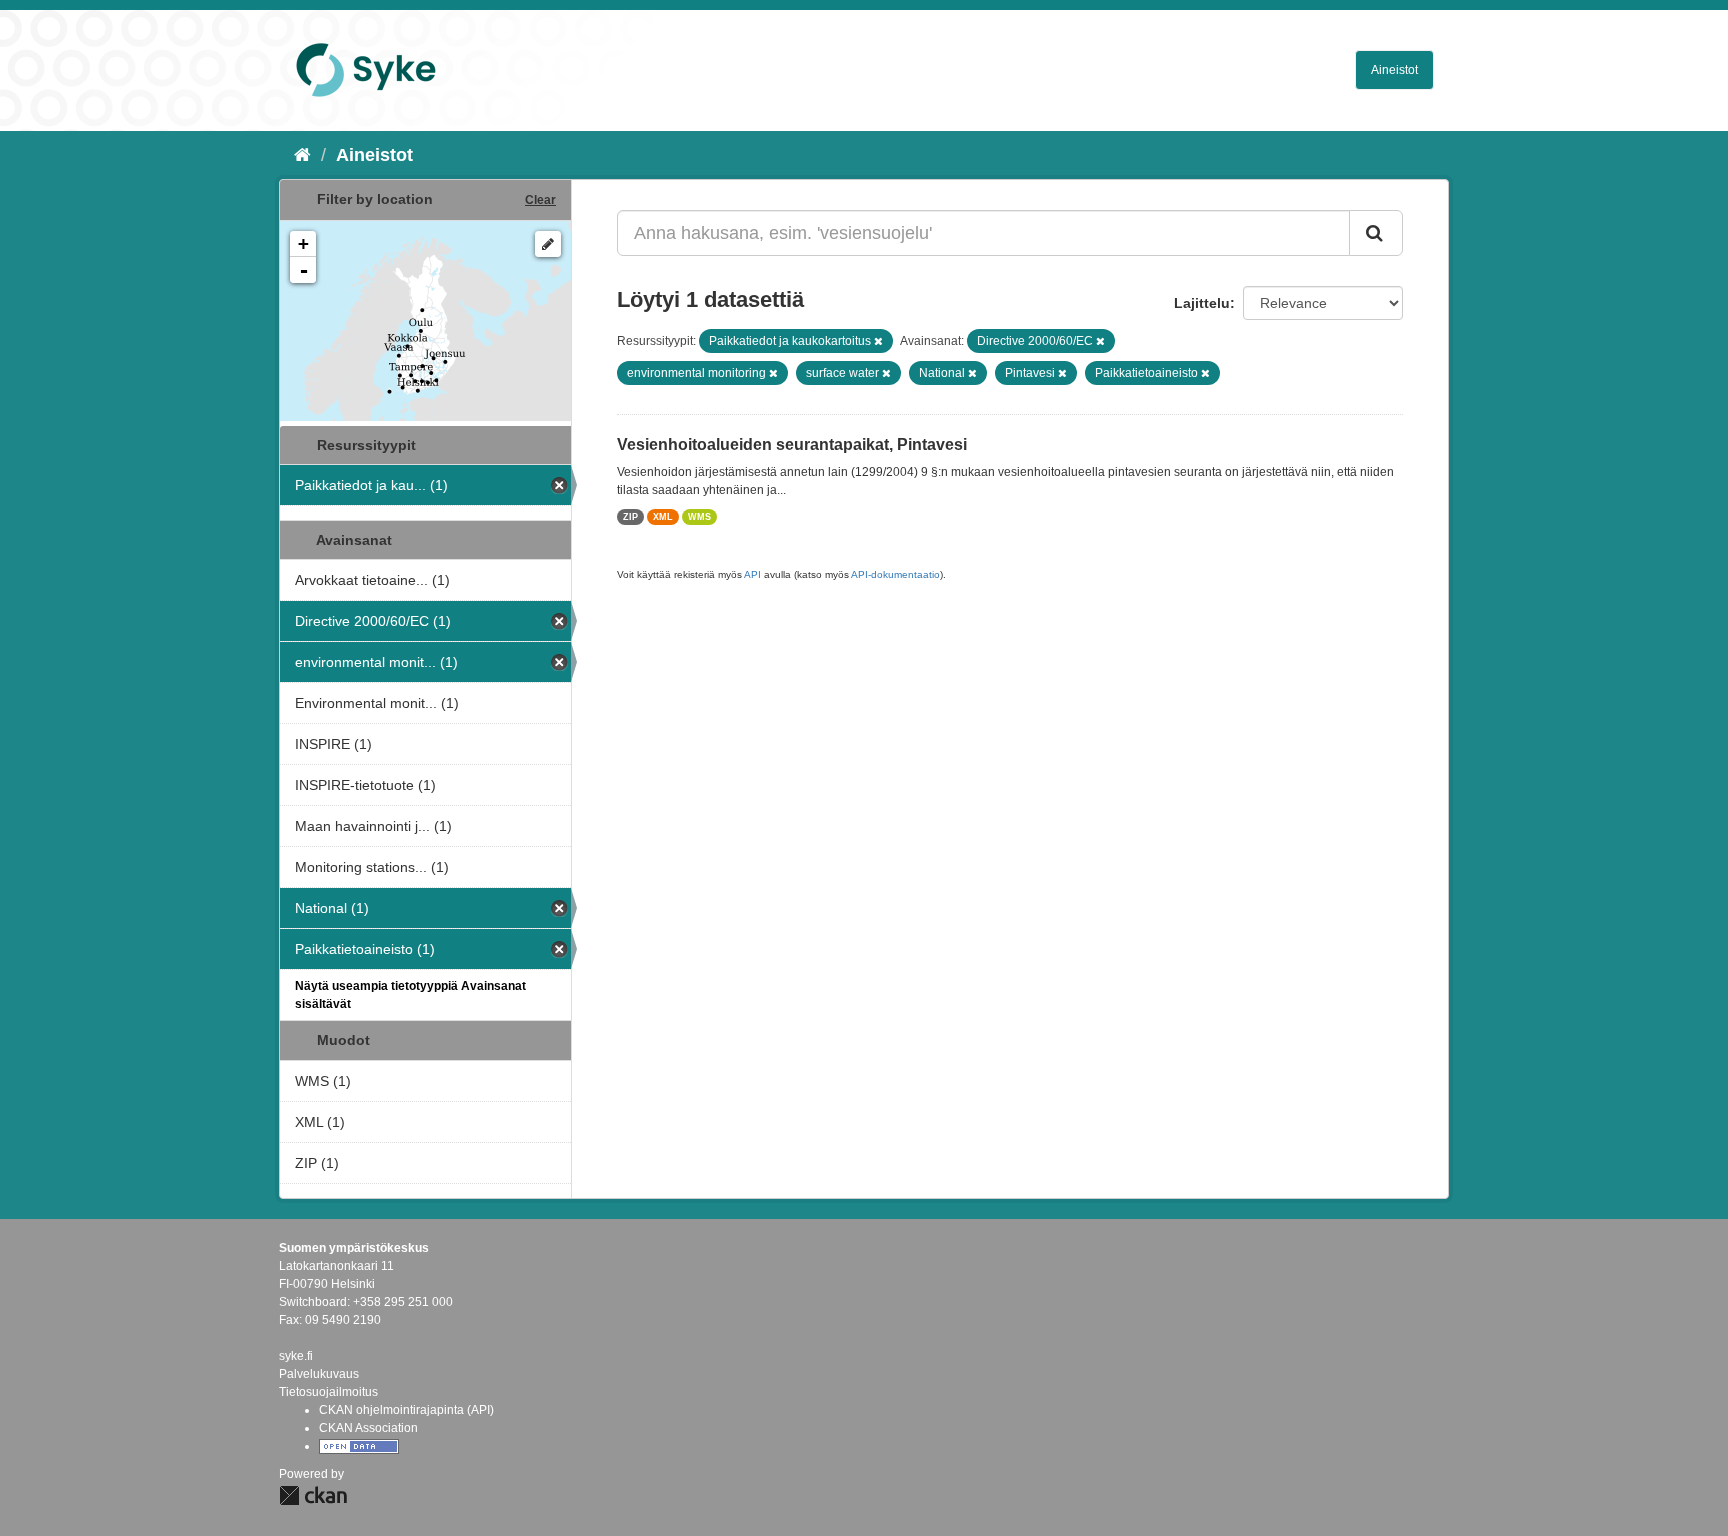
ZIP (630, 517)
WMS (699, 517)
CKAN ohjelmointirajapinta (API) (406, 1410)
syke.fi (296, 1356)
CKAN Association (368, 1428)
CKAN (313, 1495)
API (752, 574)
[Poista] (878, 341)
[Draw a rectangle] (548, 244)
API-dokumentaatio (895, 574)
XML (663, 517)
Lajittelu (1202, 303)
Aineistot (1394, 70)
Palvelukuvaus (319, 1374)
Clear (540, 200)
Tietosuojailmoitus (328, 1392)
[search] (1376, 233)
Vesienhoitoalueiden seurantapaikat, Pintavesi (792, 444)
